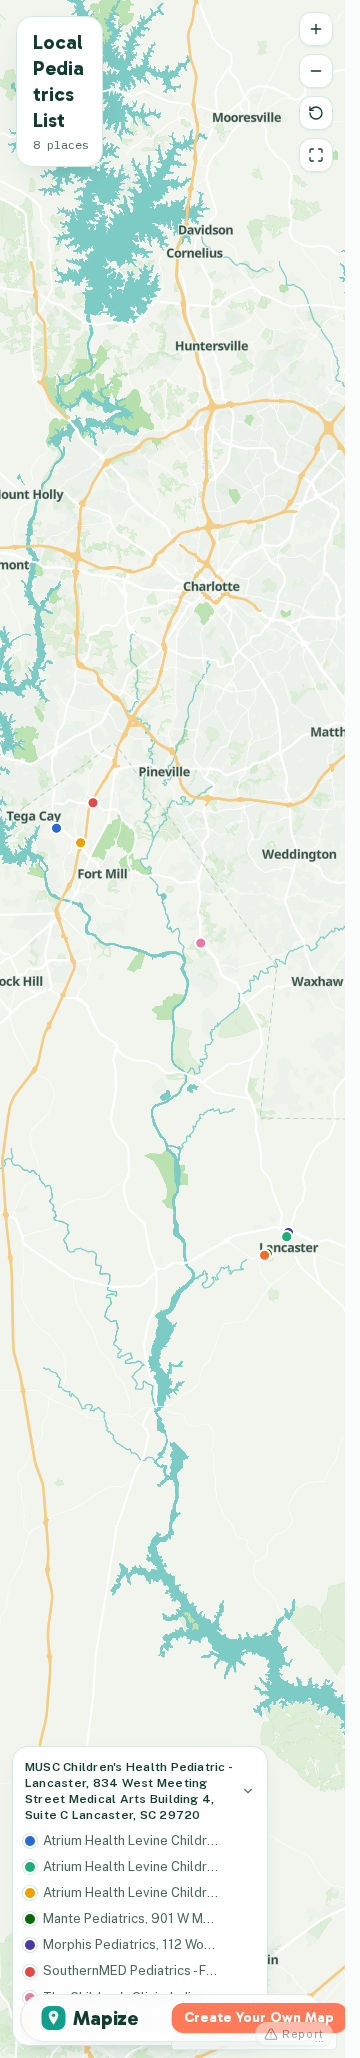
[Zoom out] (316, 71)
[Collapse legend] (248, 1791)
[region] (172, 1029)
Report (303, 2034)
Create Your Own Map (259, 2017)
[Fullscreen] (316, 155)
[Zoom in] (316, 29)
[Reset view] (316, 113)
